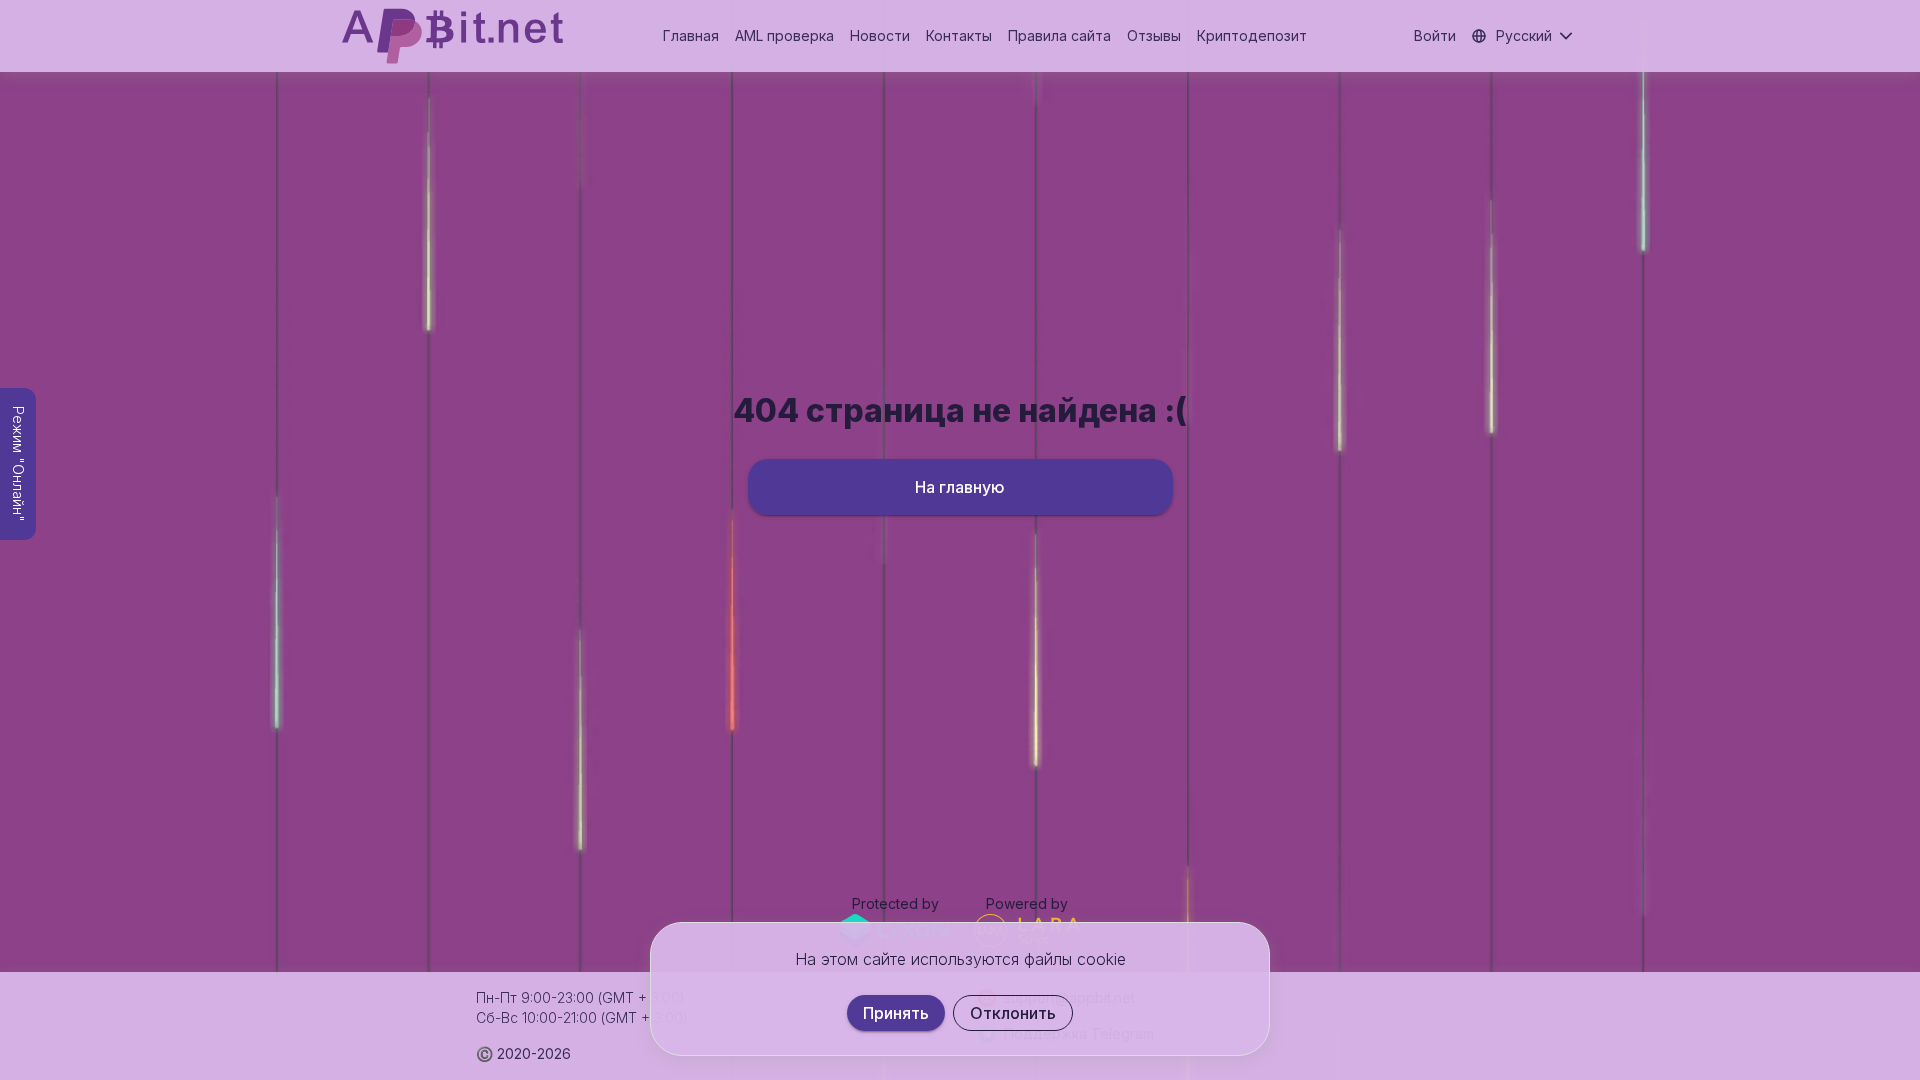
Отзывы (1154, 35)
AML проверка (784, 35)
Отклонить (1013, 1013)
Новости (880, 35)
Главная (691, 35)
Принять (896, 1013)
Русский (1524, 35)
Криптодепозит (1252, 35)
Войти (1435, 35)
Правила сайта (1059, 35)
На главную (960, 487)
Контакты (959, 35)
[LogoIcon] (452, 36)
